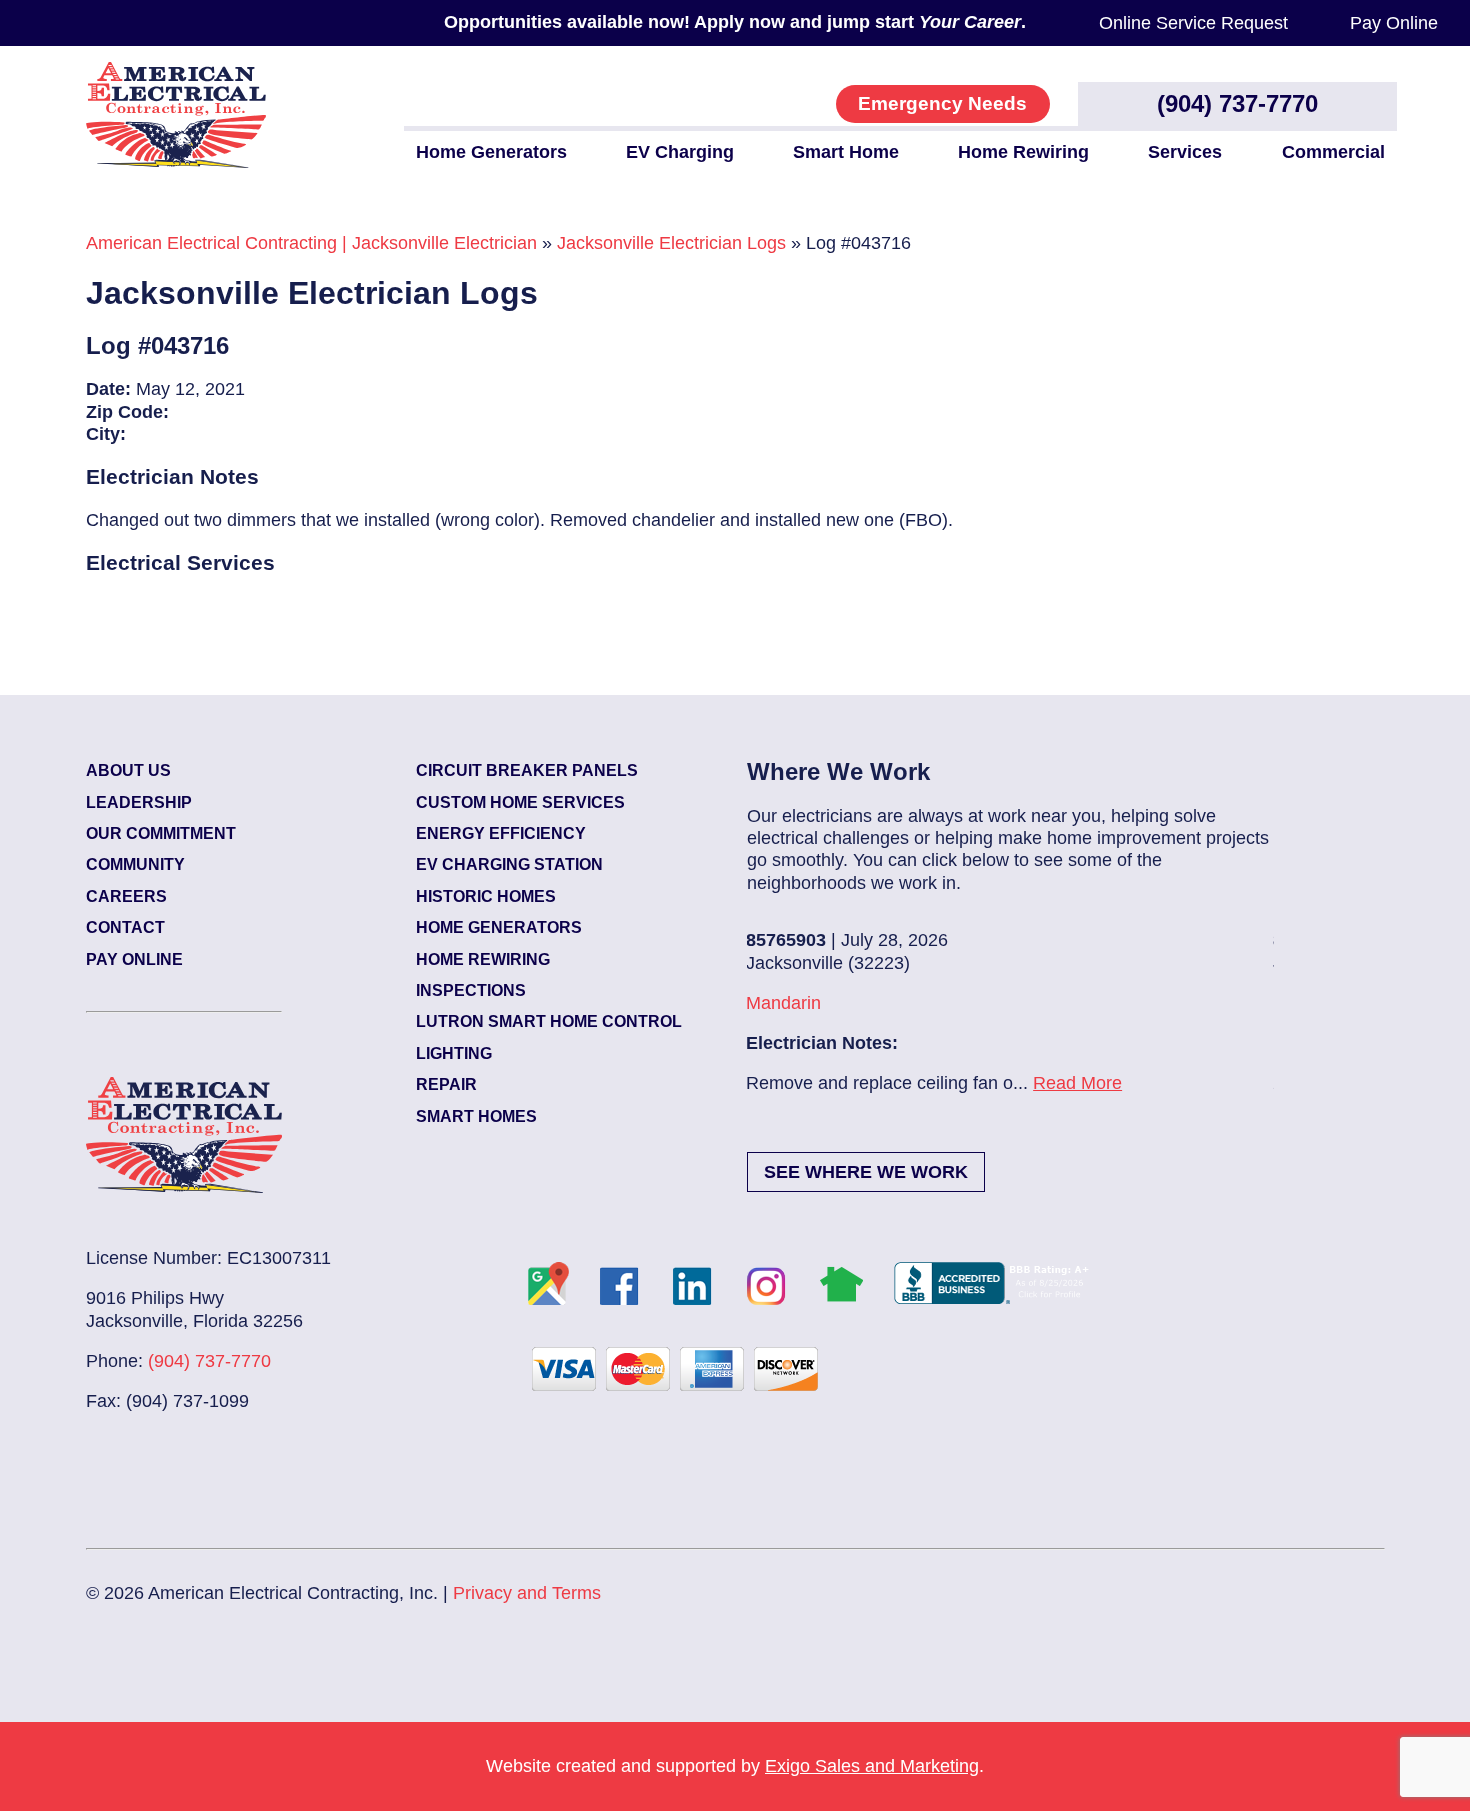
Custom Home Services (520, 802)
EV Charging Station (509, 864)
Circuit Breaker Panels (527, 770)
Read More (1077, 1083)
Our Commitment (161, 833)
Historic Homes (486, 896)
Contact (125, 927)
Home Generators (491, 152)
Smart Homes (476, 1116)
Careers (126, 896)
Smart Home (846, 152)
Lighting (454, 1053)
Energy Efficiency (501, 833)
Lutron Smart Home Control (549, 1021)
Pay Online (1394, 23)
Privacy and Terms (527, 1593)
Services (1185, 152)
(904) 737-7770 (1237, 103)
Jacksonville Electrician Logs (671, 243)
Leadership (139, 802)
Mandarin (783, 1003)
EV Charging (680, 152)
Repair (446, 1084)
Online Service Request (1193, 23)
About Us (128, 770)
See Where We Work (866, 1172)
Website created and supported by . (735, 1766)
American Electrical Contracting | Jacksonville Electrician (311, 243)
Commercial (1333, 152)
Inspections (471, 990)
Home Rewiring (1023, 152)
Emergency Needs (942, 103)
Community (135, 864)
